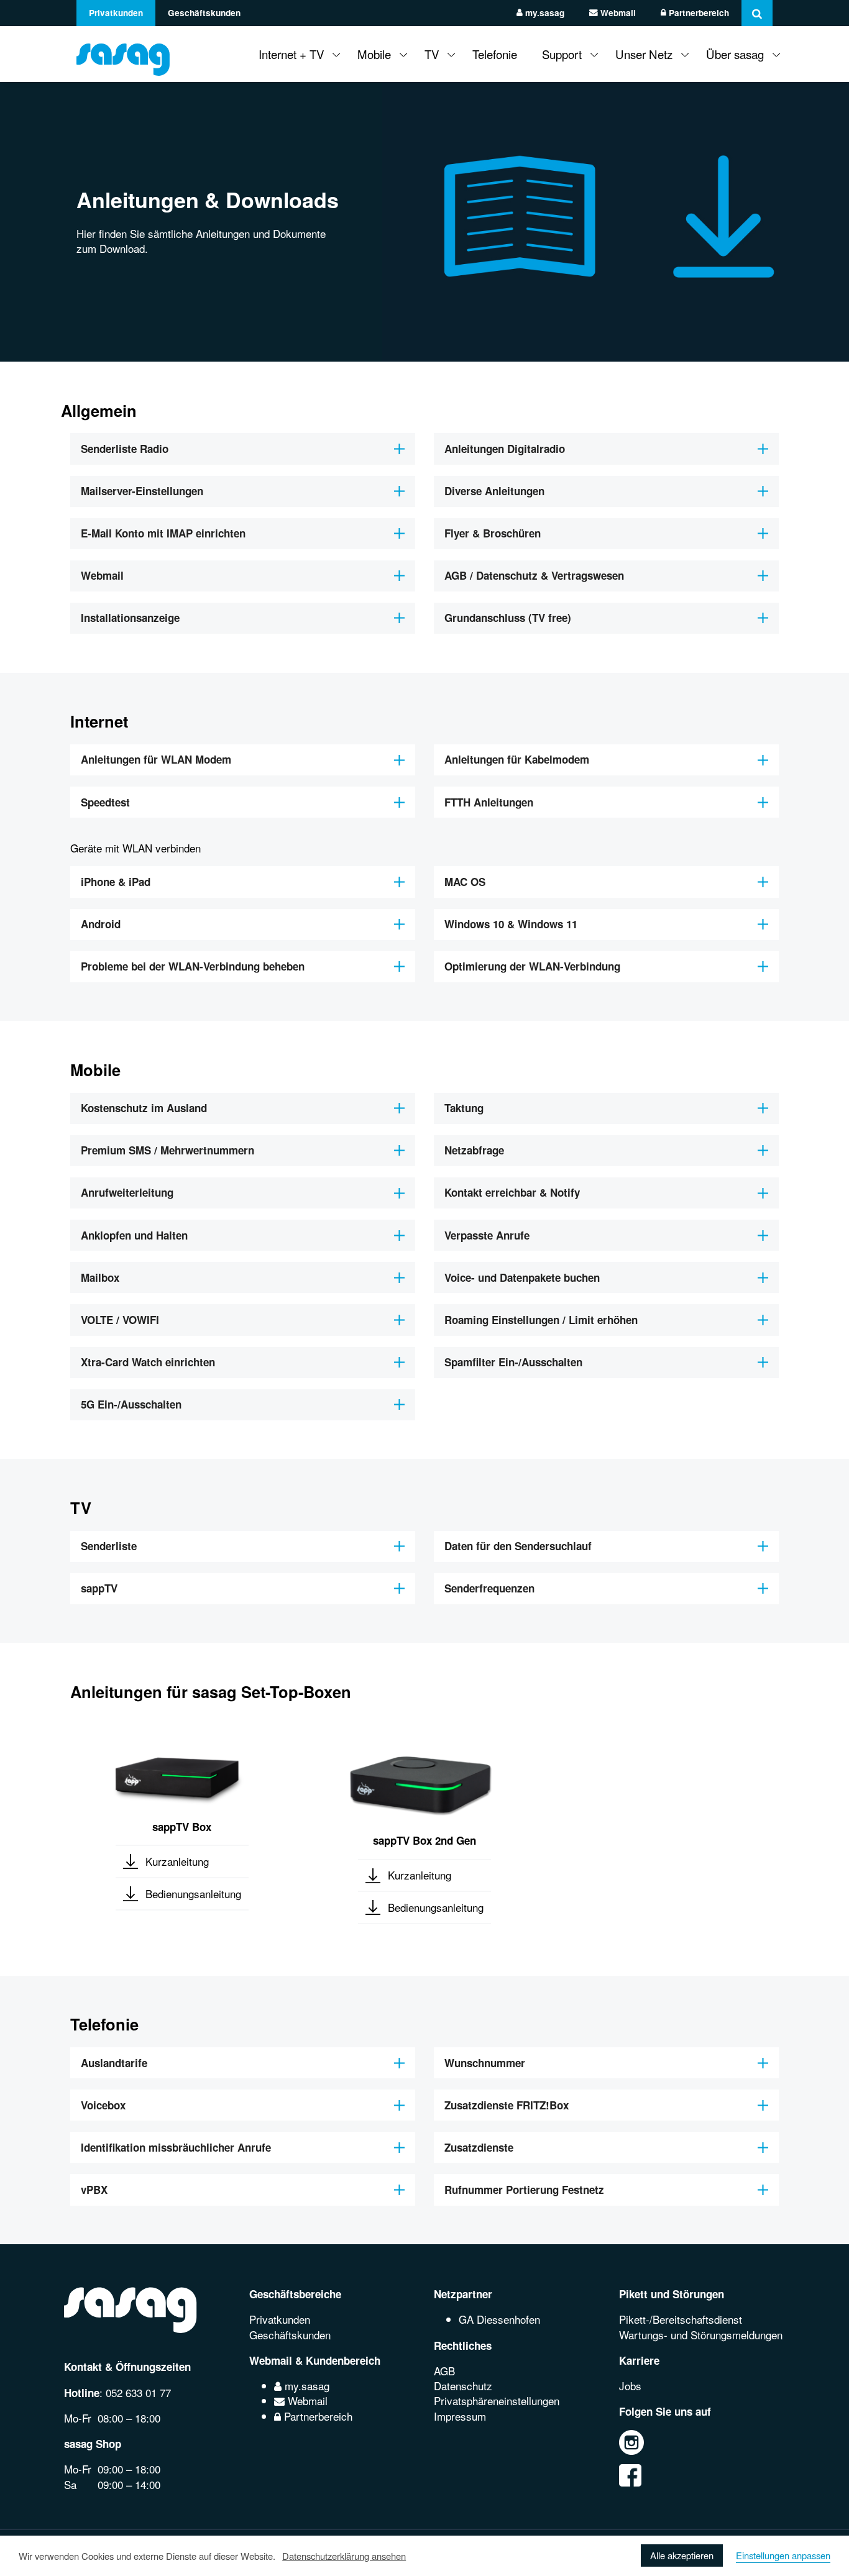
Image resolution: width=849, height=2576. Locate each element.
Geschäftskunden (204, 13)
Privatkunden (116, 13)
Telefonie (495, 54)
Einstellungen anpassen (783, 2555)
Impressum (460, 2416)
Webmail (617, 13)
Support (562, 54)
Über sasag (735, 54)
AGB (444, 2371)
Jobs (630, 2386)
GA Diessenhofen (499, 2319)
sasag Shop (93, 2444)
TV (432, 54)
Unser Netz (644, 54)
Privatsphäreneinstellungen (497, 2400)
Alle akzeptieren (682, 2555)
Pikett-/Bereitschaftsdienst (681, 2319)
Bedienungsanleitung (193, 1893)
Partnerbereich (698, 13)
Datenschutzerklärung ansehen (344, 2556)
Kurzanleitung (177, 1861)
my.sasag (544, 13)
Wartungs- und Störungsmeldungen (701, 2335)
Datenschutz (463, 2386)
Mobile (374, 54)
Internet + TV (291, 54)
